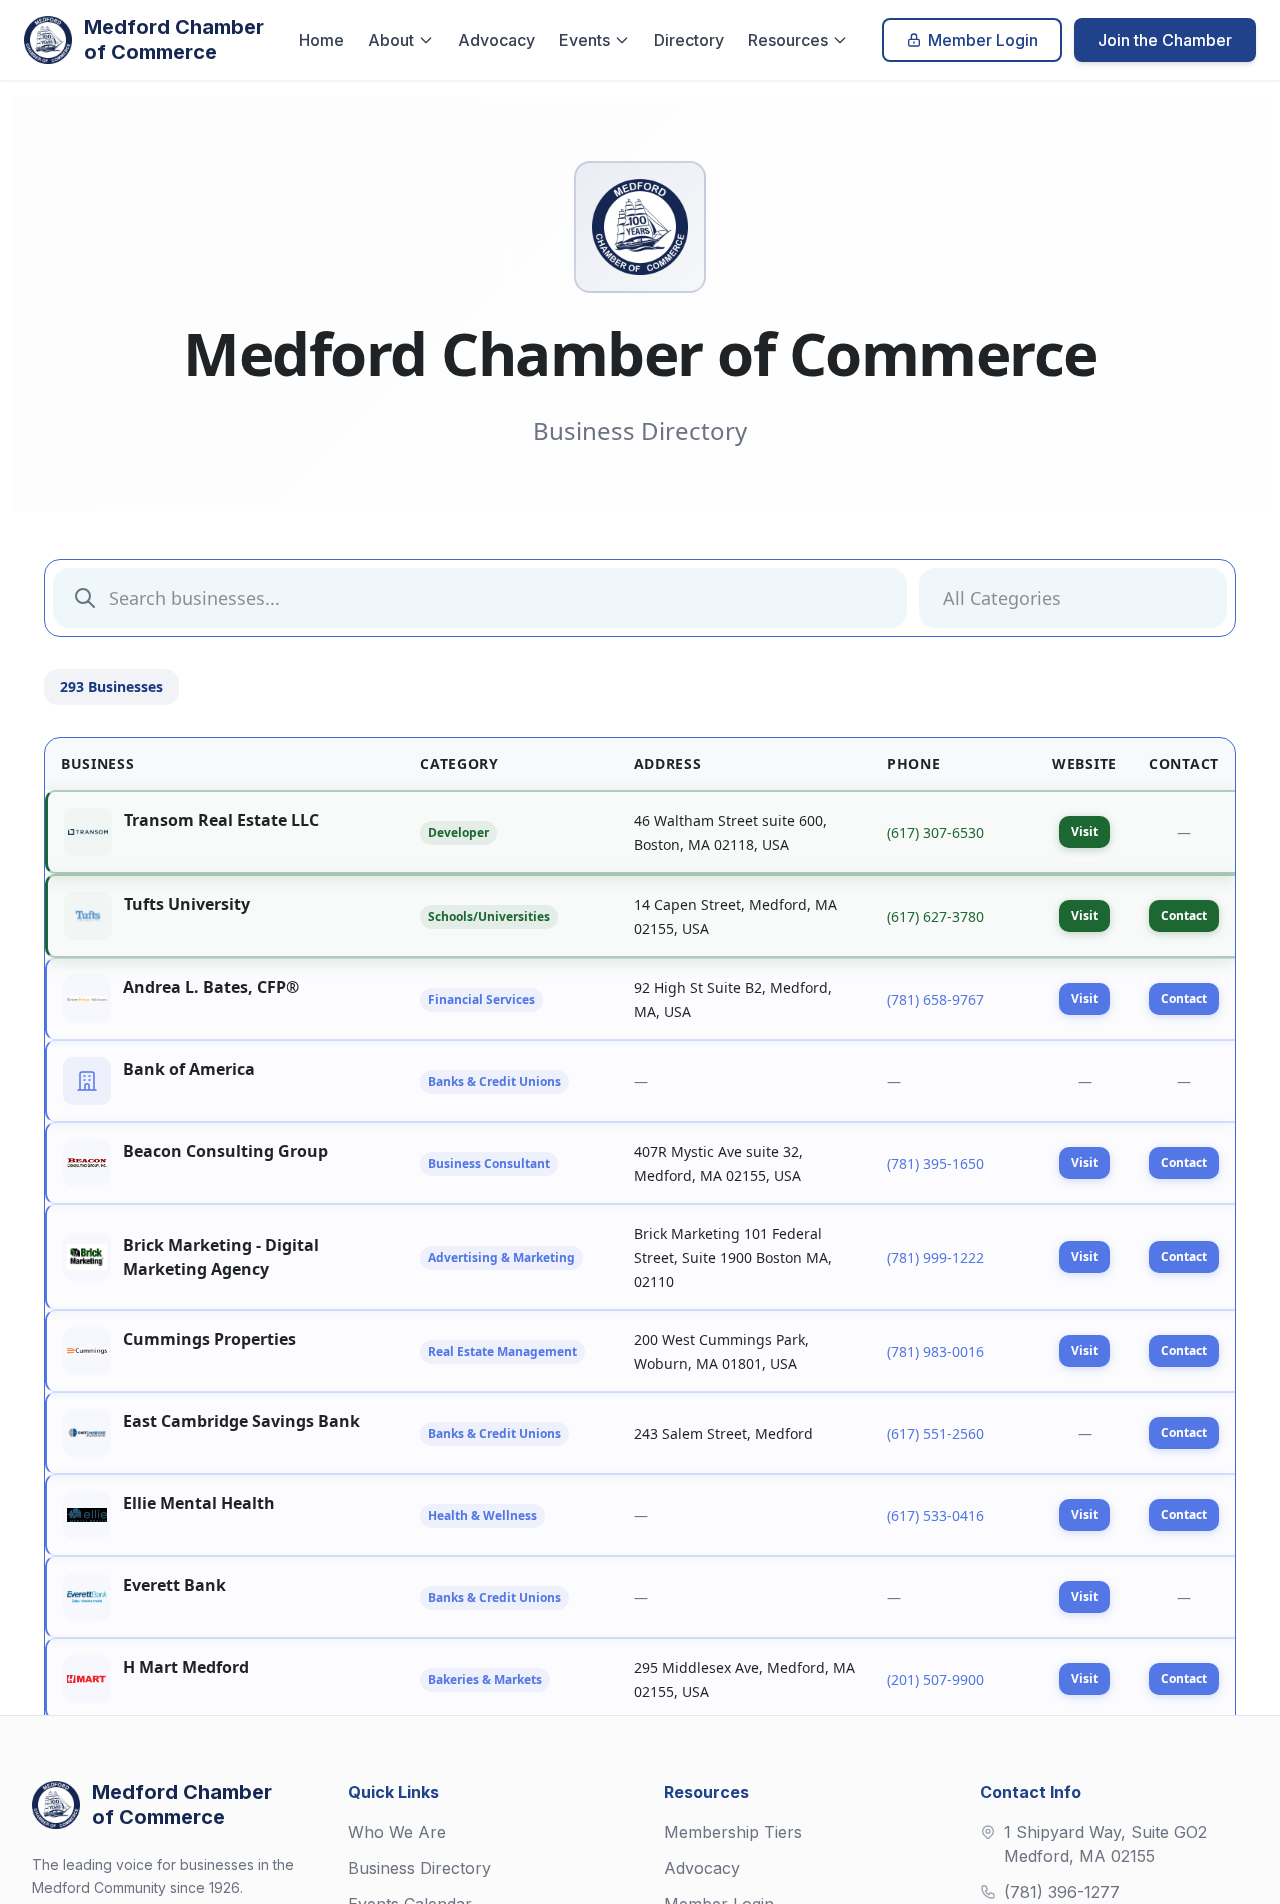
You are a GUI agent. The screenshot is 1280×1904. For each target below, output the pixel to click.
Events (584, 40)
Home (321, 40)
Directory (689, 40)
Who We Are (397, 1832)
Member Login (983, 40)
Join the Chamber (1165, 40)
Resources (788, 40)
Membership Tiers (733, 1832)
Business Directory (419, 1868)
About (391, 40)
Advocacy (496, 40)
